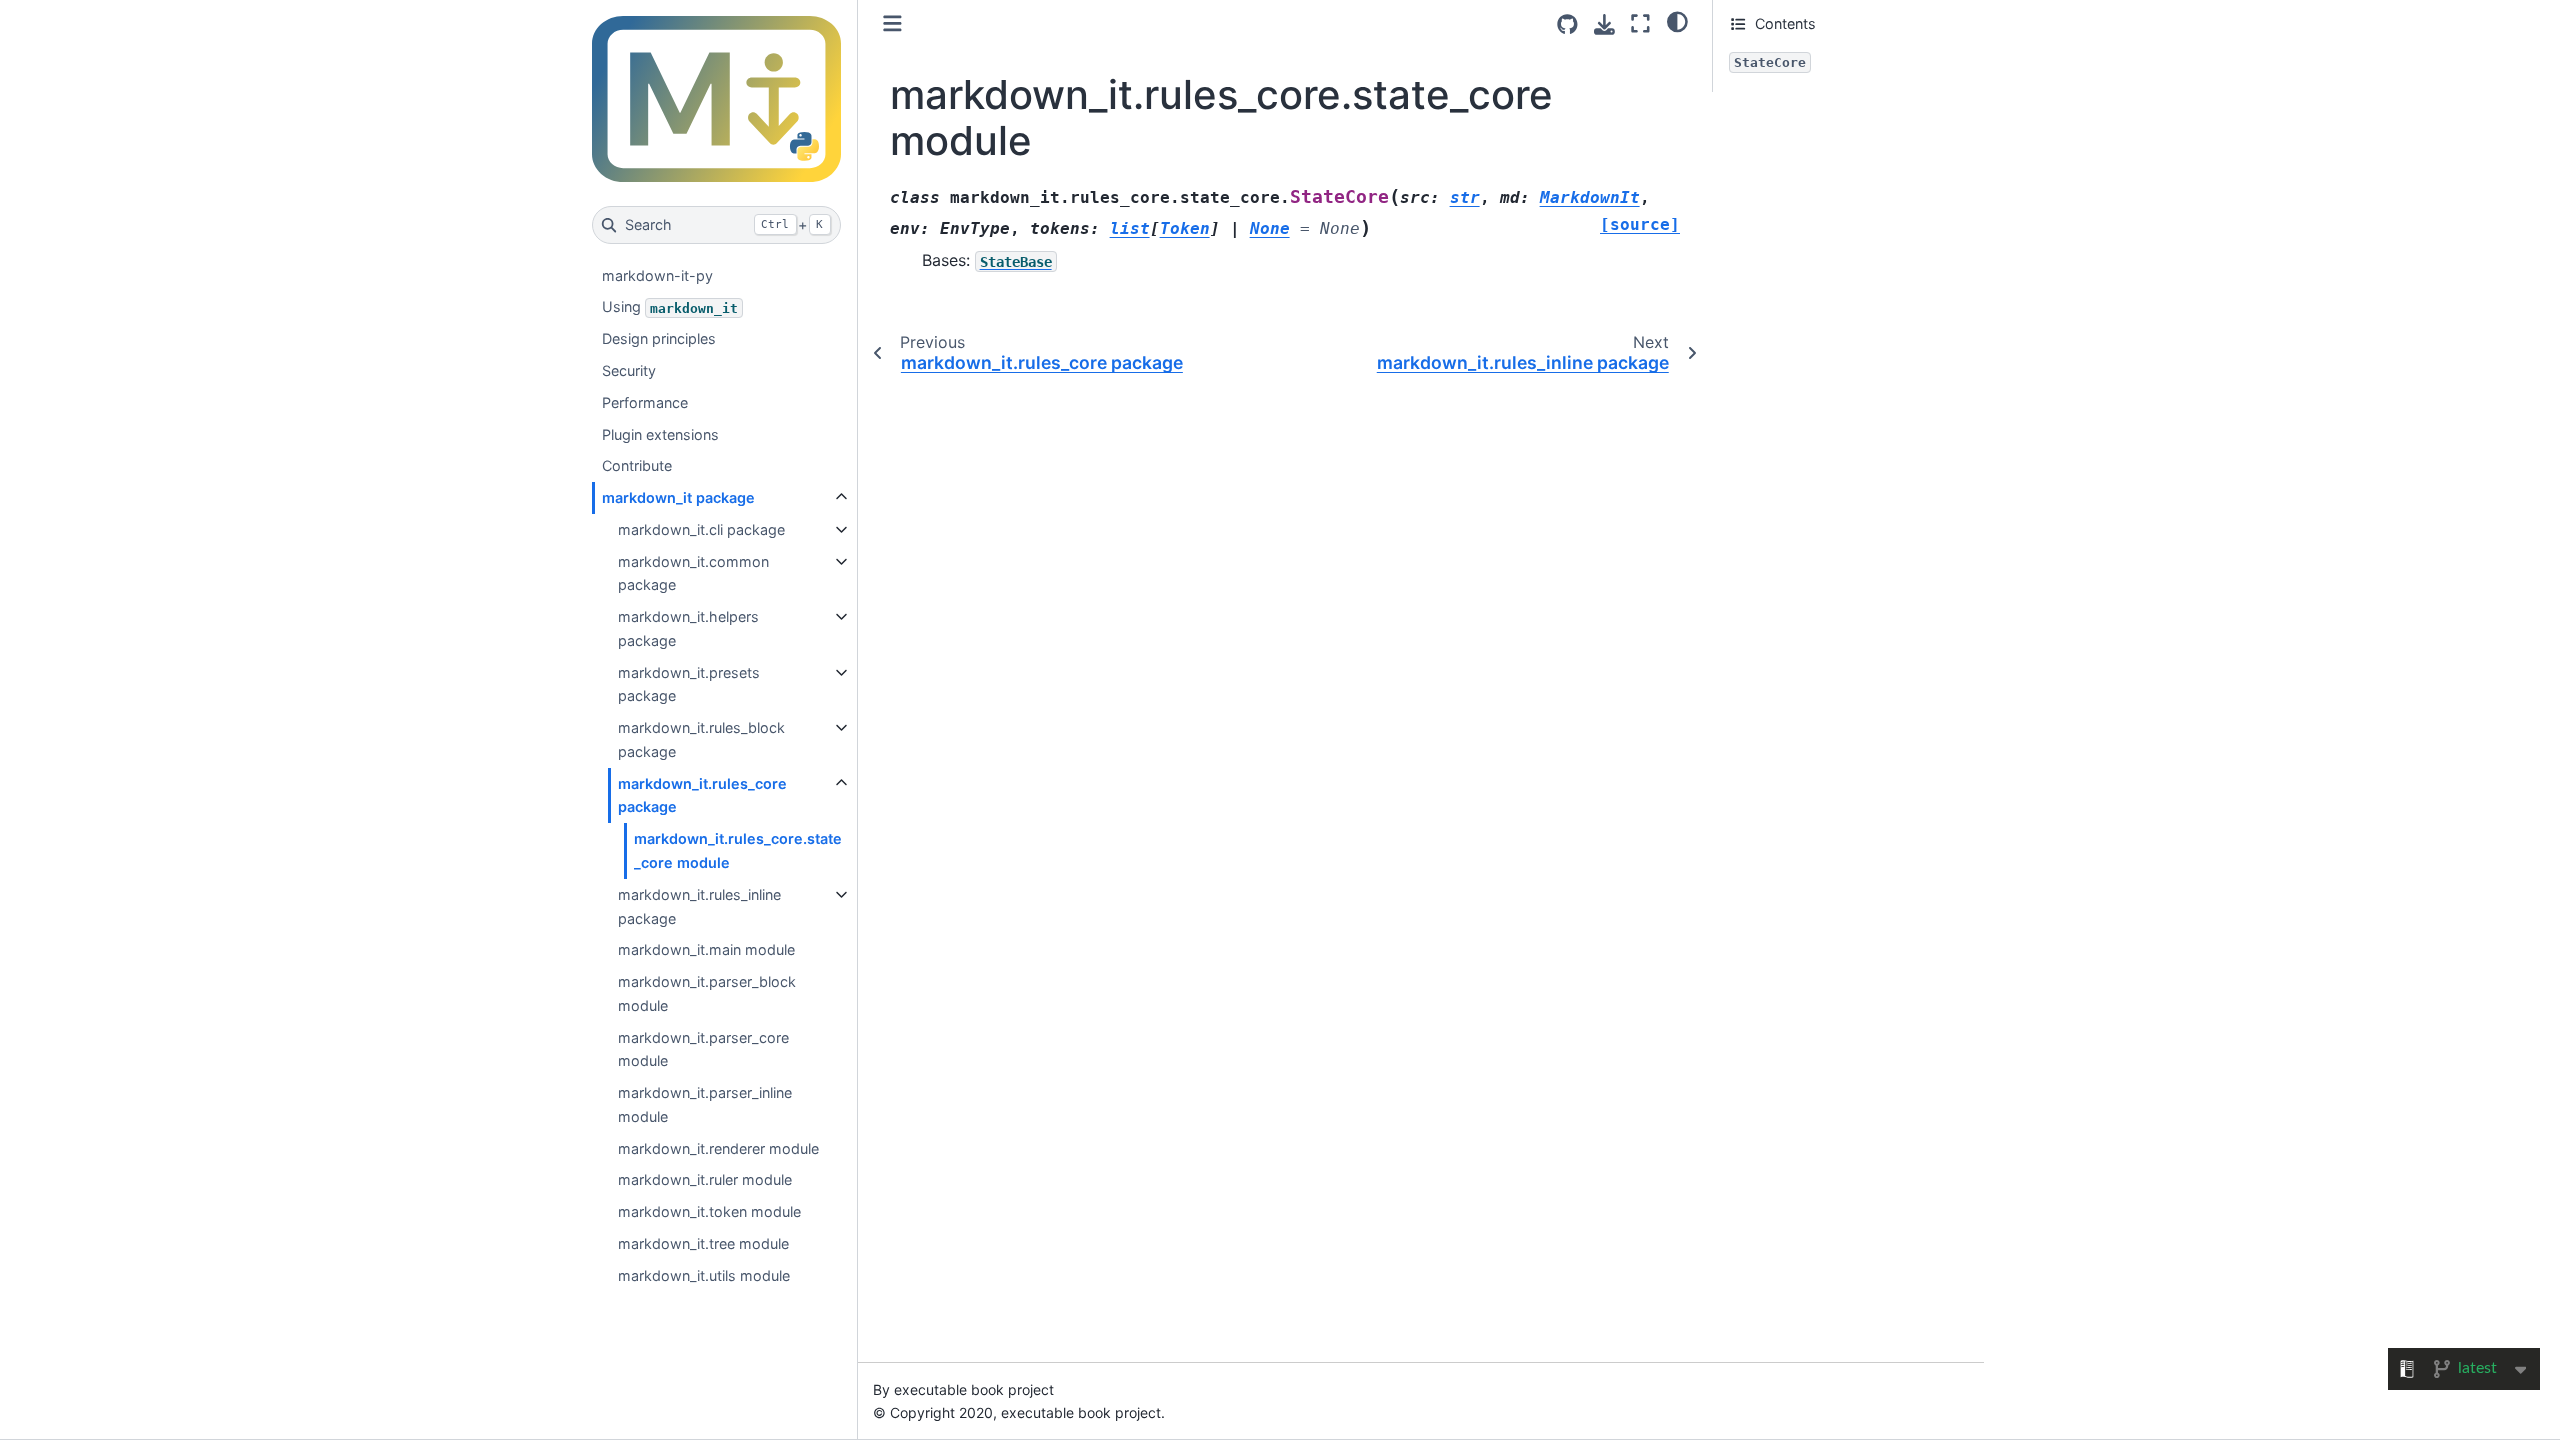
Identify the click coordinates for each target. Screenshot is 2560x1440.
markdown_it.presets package (689, 684)
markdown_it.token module (709, 1211)
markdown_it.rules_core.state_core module (738, 850)
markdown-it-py (657, 275)
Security (629, 370)
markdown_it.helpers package (688, 628)
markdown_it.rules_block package (701, 739)
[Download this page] (1604, 24)
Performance (645, 402)
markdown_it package (678, 497)
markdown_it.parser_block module (707, 993)
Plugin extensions (660, 434)
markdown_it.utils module (704, 1275)
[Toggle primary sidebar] (892, 23)
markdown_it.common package (693, 573)
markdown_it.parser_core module (703, 1049)
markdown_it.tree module (703, 1243)
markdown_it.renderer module (718, 1148)
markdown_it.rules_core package (702, 795)
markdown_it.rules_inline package (699, 906)
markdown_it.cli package (701, 529)
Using (670, 306)
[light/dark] (1677, 21)
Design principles (659, 338)
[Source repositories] (1567, 24)
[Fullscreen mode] (1640, 23)
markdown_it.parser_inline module (705, 1104)
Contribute (637, 465)
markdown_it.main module (706, 949)
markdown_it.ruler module (705, 1179)
